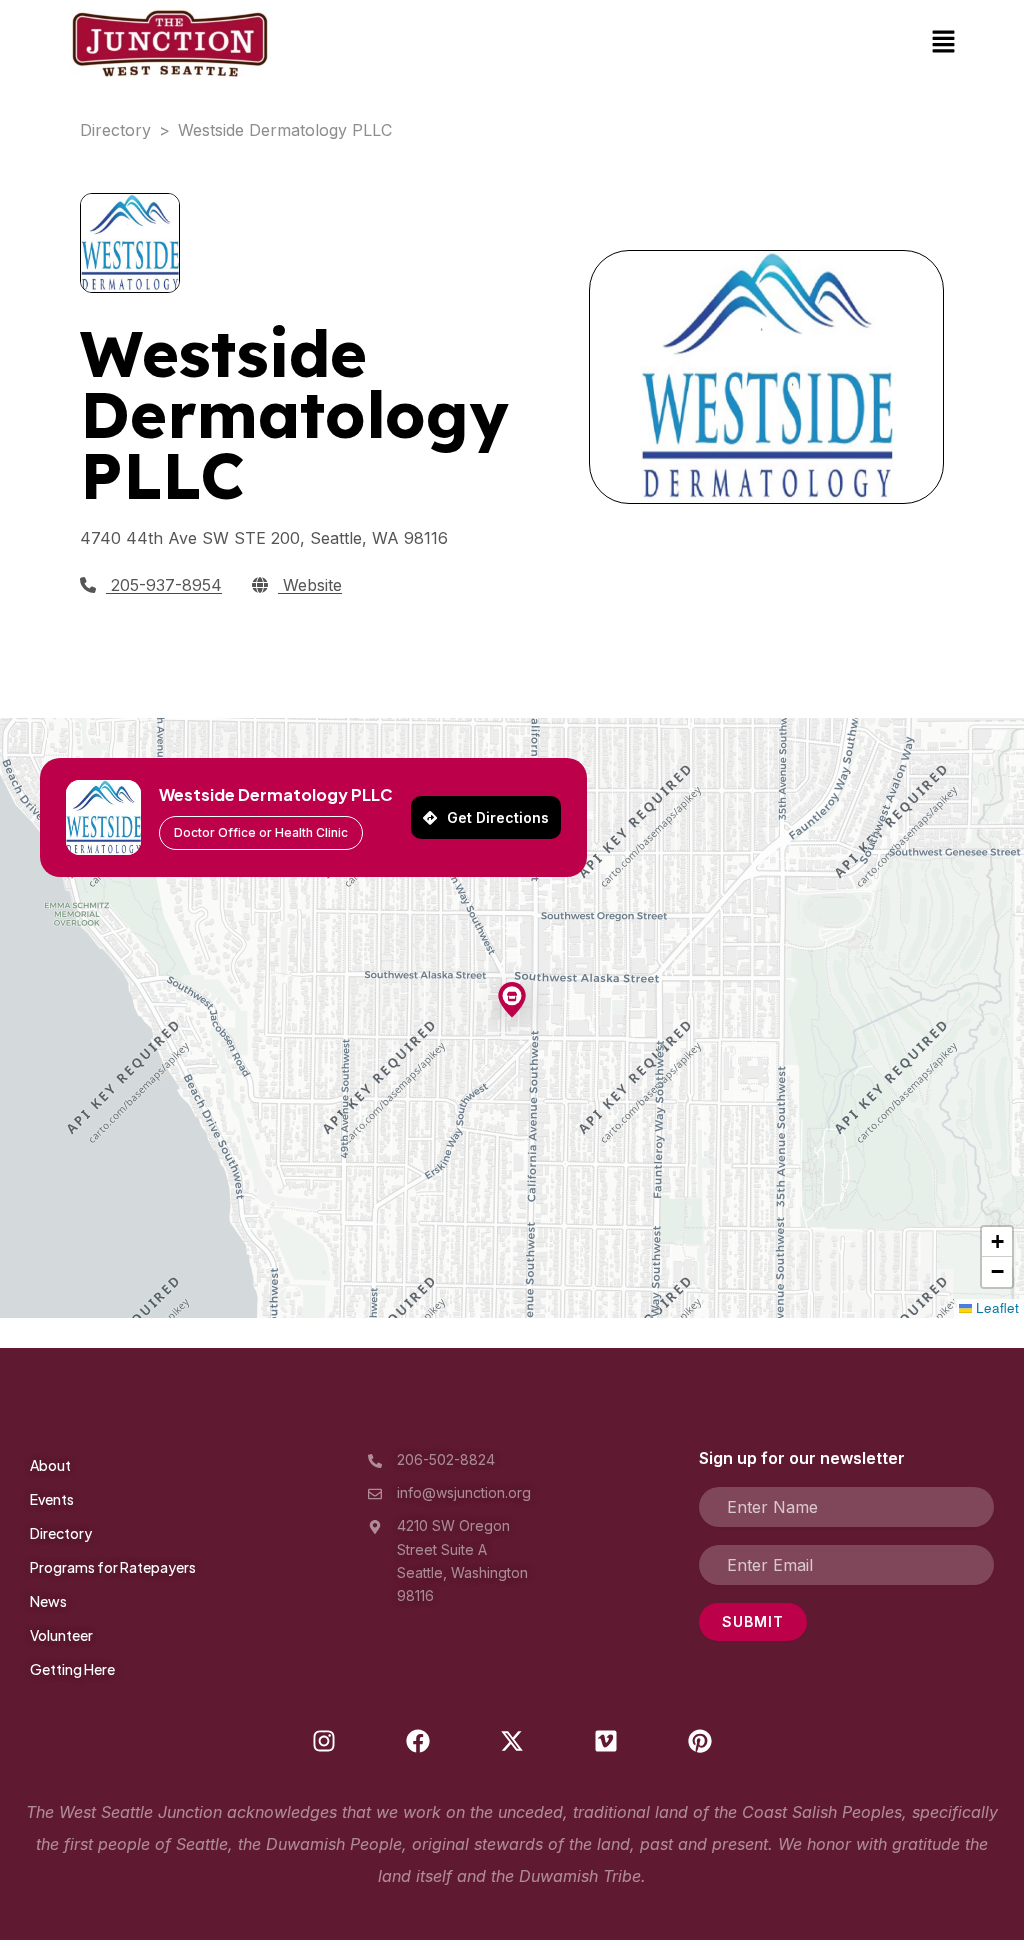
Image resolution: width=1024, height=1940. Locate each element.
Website (310, 585)
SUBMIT (753, 1621)
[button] (944, 43)
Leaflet (995, 1307)
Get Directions (498, 817)
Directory (115, 130)
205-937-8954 (164, 585)
